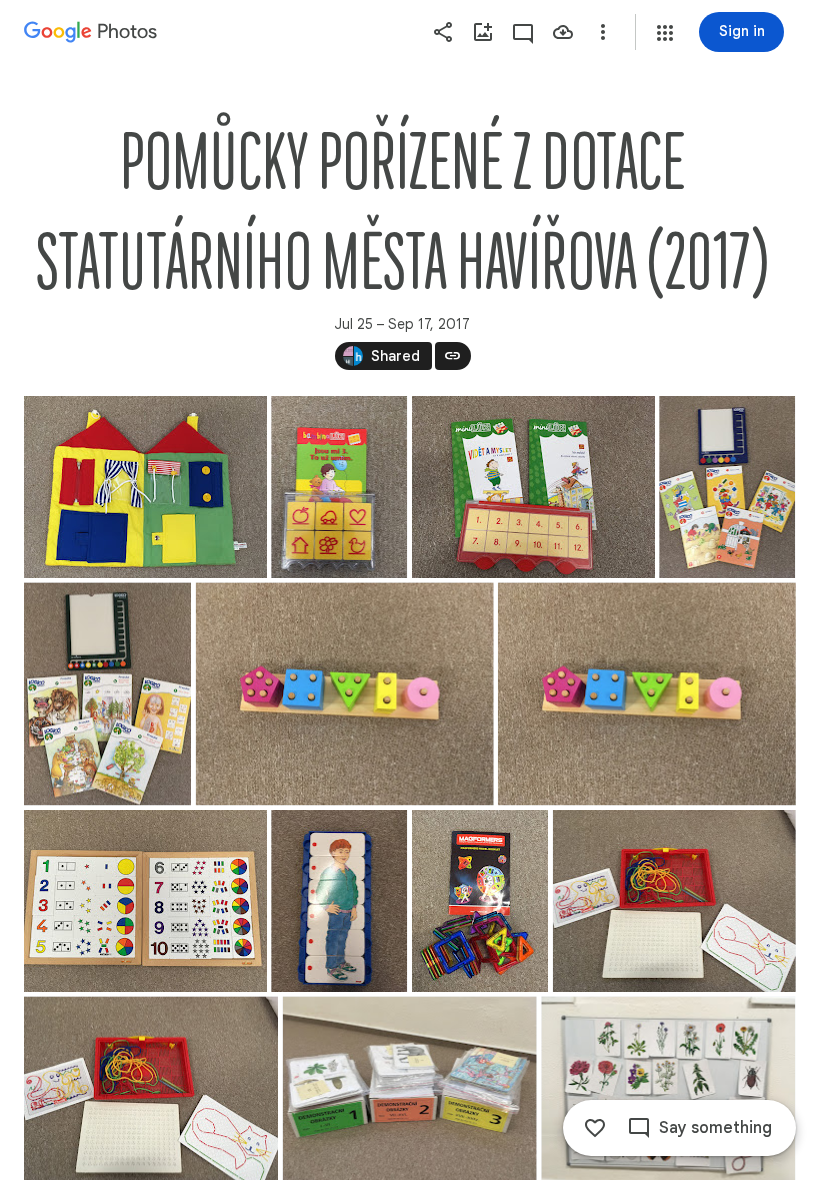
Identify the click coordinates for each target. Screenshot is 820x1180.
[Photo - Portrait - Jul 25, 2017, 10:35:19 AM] (339, 487)
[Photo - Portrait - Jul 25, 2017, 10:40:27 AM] (339, 901)
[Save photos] (563, 32)
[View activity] (523, 32)
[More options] (603, 32)
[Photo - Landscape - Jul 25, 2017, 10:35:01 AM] (145, 487)
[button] (665, 33)
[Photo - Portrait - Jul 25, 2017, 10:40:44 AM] (480, 901)
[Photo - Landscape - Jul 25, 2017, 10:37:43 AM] (345, 693)
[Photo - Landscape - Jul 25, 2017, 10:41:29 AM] (674, 901)
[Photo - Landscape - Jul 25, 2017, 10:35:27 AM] (533, 487)
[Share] (443, 32)
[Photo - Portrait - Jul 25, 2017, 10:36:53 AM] (107, 693)
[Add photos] (483, 32)
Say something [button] (715, 1128)
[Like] (595, 1128)
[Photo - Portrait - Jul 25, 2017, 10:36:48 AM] (727, 487)
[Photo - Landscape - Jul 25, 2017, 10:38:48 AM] (145, 901)
